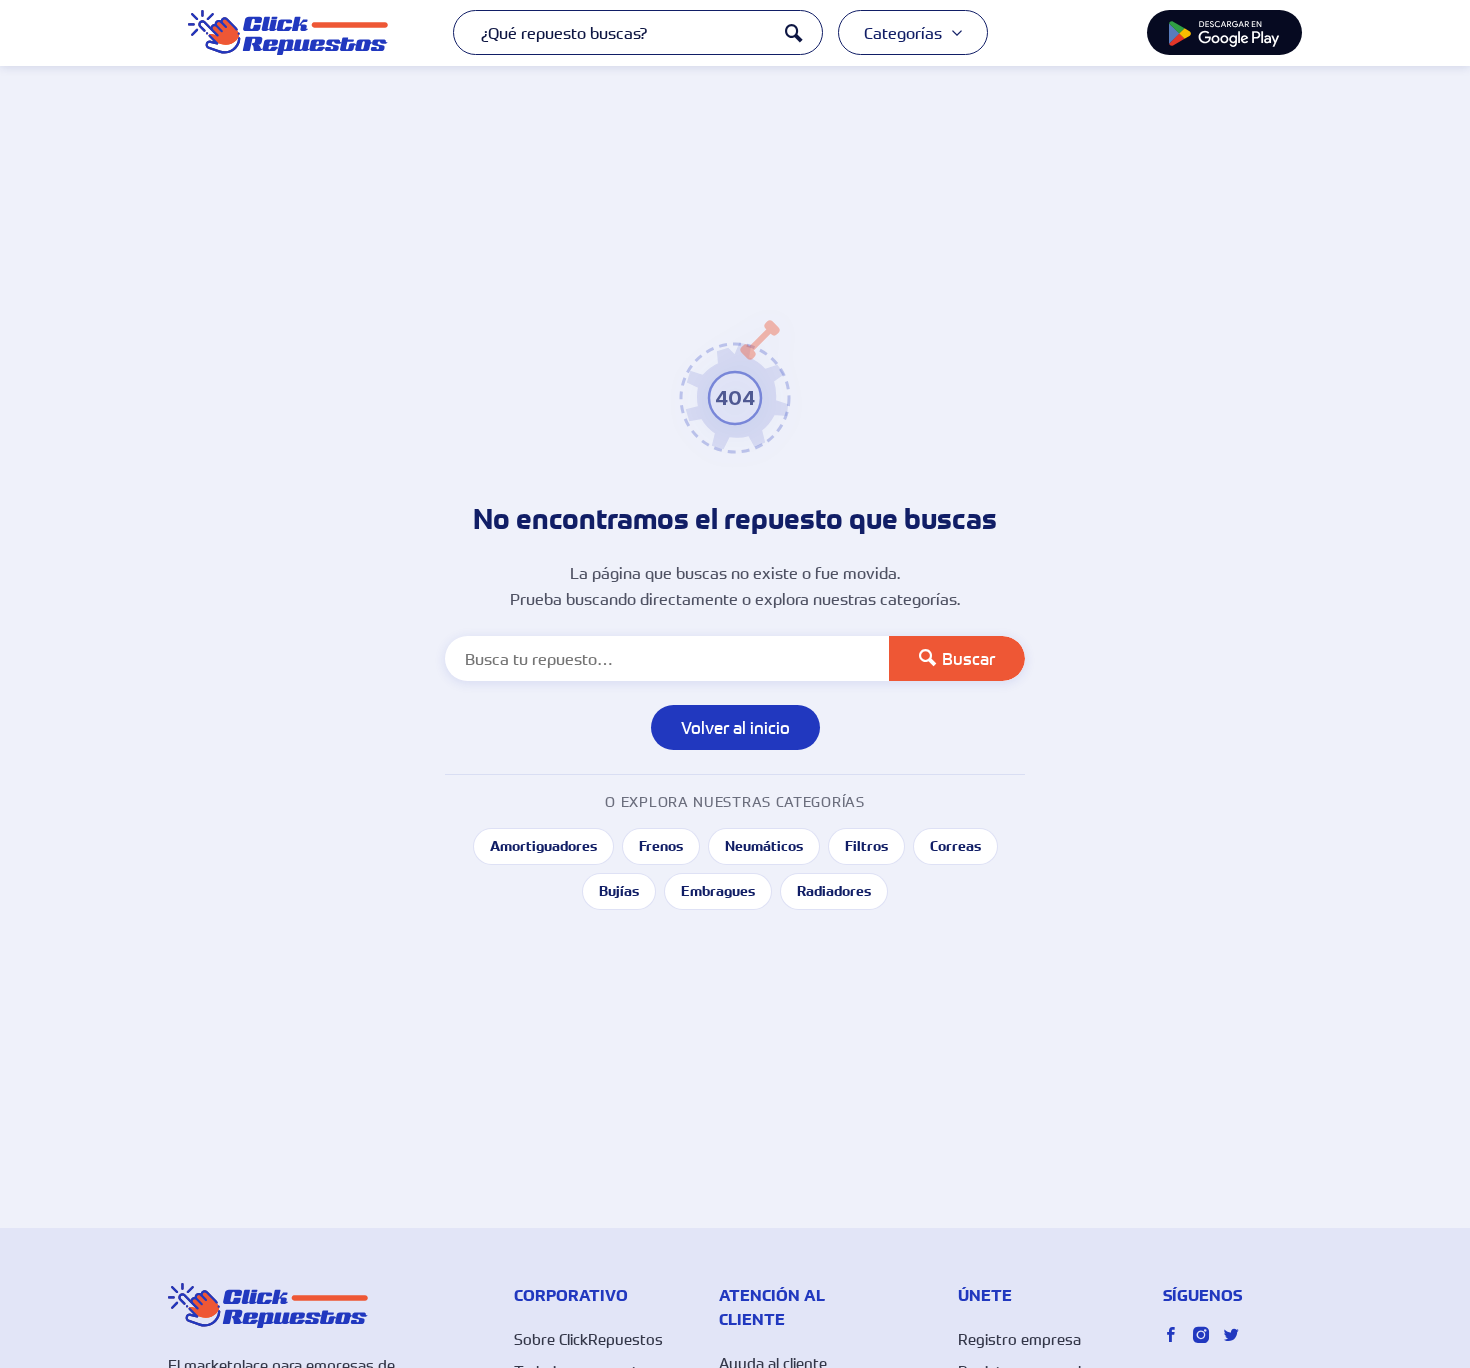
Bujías (619, 891)
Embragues (718, 891)
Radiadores (834, 891)
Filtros (866, 846)
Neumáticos (764, 846)
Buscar (968, 658)
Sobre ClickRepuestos (588, 1339)
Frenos (661, 846)
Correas (955, 846)
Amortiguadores (543, 846)
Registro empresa (1019, 1339)
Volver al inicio (735, 727)
